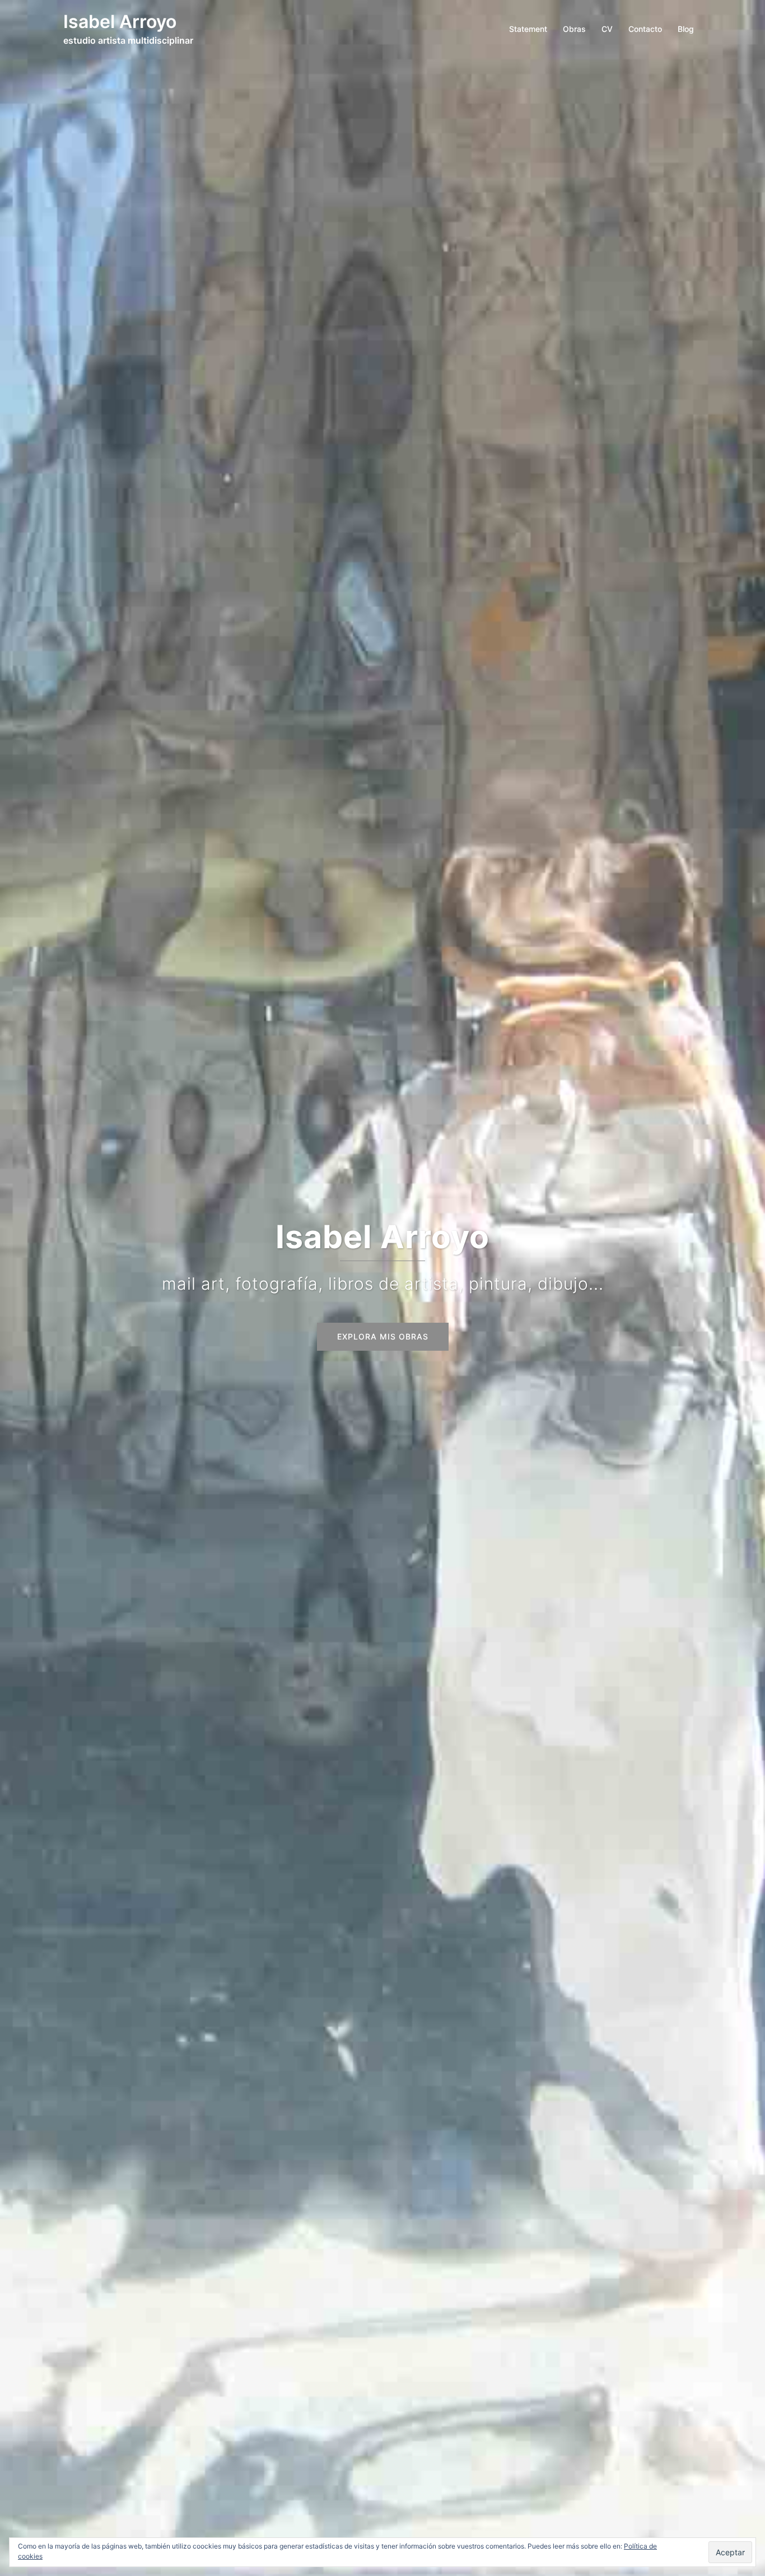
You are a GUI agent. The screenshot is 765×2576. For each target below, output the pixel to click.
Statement (528, 29)
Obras (574, 29)
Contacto (645, 29)
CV (607, 29)
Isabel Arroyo (120, 22)
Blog (686, 29)
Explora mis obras (383, 1336)
